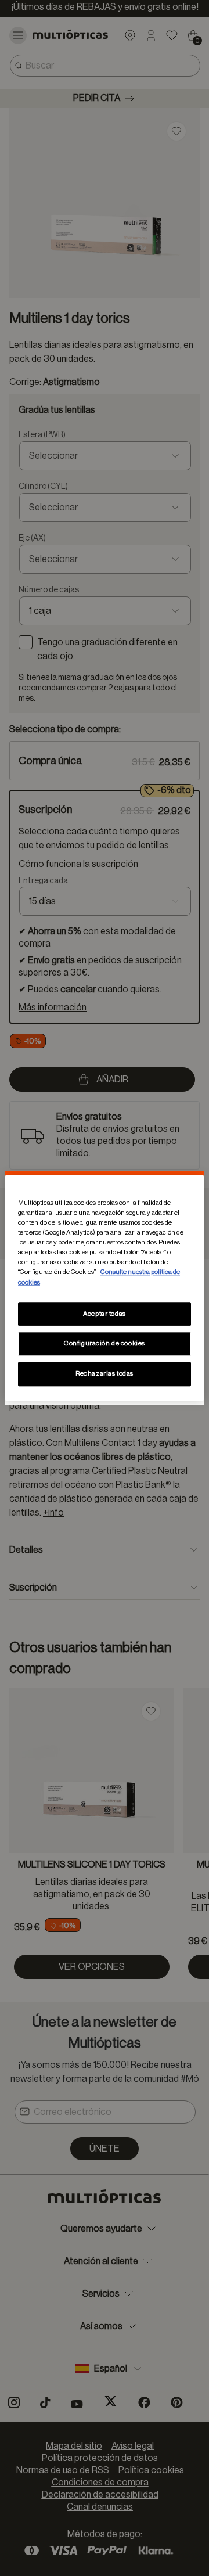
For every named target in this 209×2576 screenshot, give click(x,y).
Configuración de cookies (105, 1344)
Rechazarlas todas (105, 1374)
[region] (105, 1288)
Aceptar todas (104, 1314)
